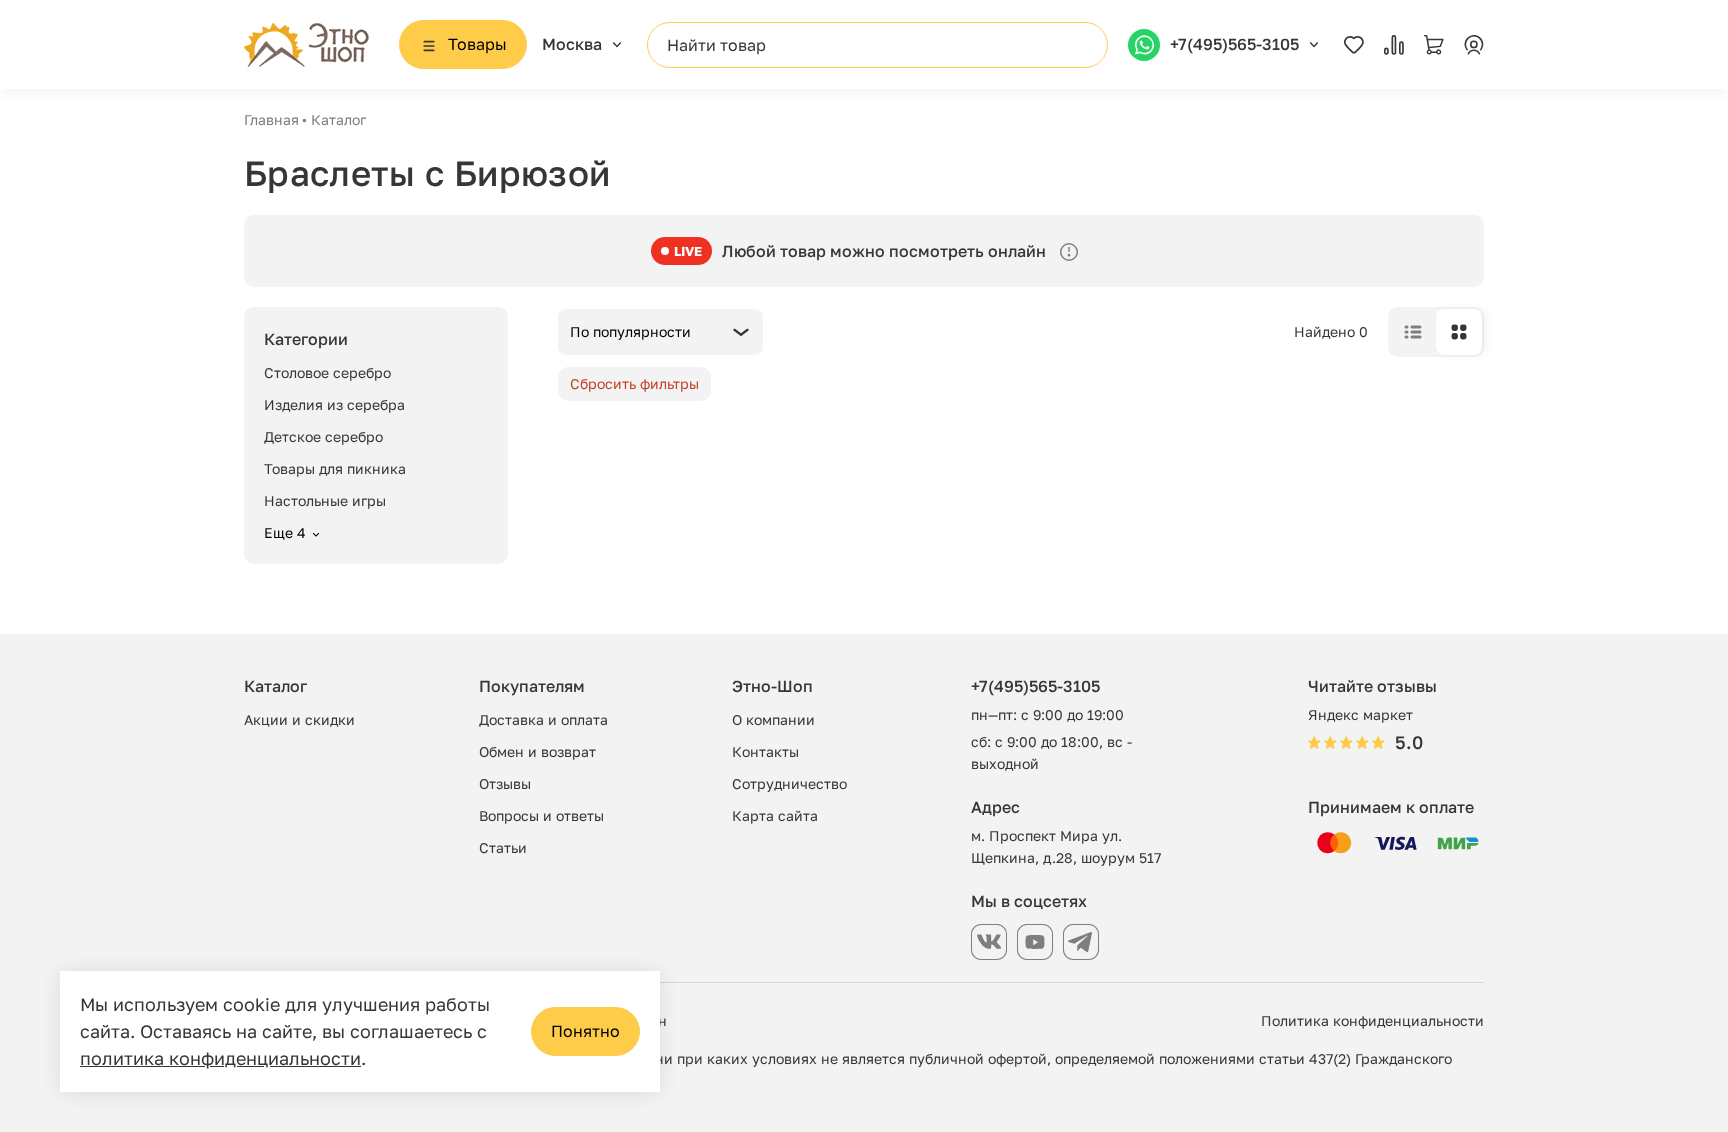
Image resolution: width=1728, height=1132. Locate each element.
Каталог (338, 119)
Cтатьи (503, 847)
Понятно (585, 1031)
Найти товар (716, 45)
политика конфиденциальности (220, 1058)
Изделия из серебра (334, 404)
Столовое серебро (327, 372)
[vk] (989, 942)
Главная (271, 119)
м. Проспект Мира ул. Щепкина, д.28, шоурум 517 (1066, 846)
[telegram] (1081, 942)
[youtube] (1035, 942)
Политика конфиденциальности (1372, 1020)
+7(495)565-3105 (1035, 686)
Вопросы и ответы (541, 815)
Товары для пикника (335, 468)
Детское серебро (323, 436)
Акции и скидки (299, 719)
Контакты (765, 751)
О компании (773, 719)
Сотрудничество (789, 783)
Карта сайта (775, 815)
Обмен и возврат (537, 751)
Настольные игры (325, 500)
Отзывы (505, 783)
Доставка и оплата (543, 719)
